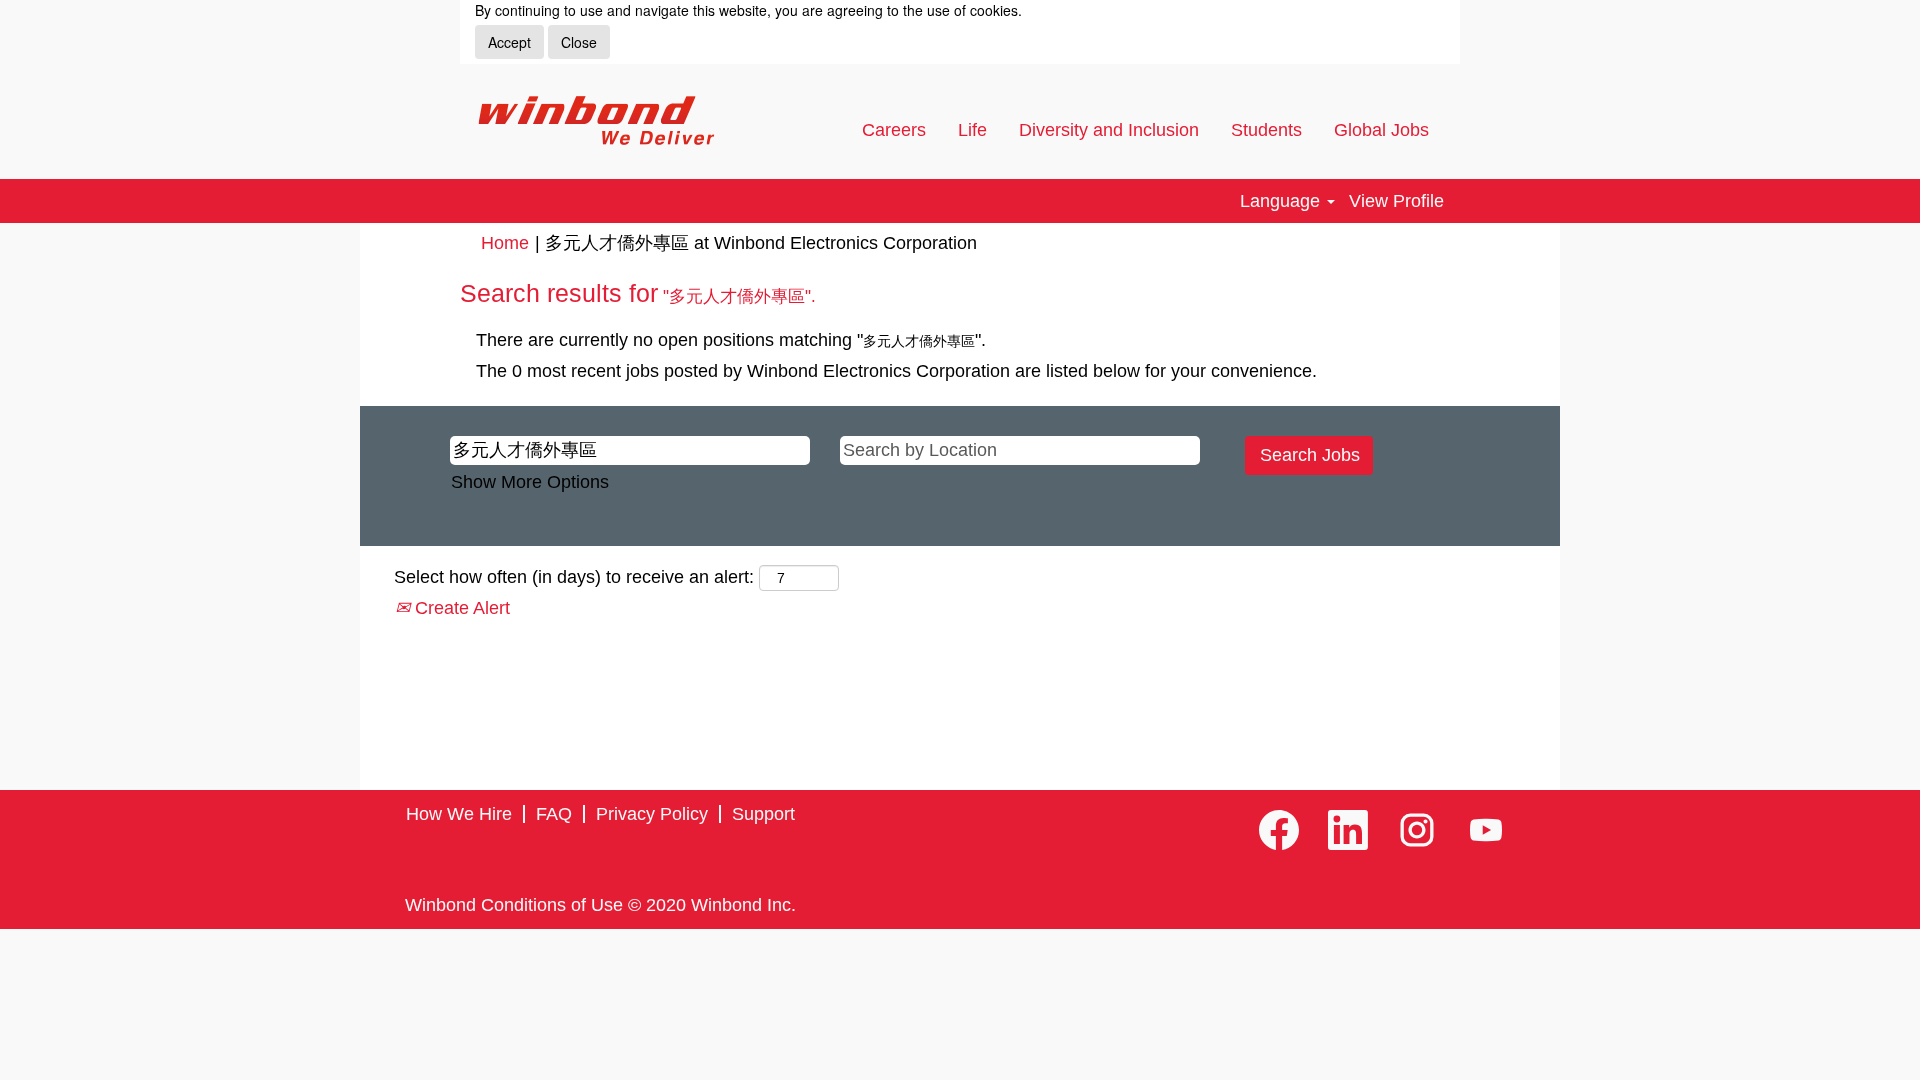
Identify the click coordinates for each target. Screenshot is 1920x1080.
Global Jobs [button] (1384, 130)
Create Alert (460, 608)
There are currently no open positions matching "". (731, 340)
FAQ (554, 814)
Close (579, 42)
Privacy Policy (652, 814)
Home (505, 243)
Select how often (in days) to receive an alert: (574, 577)
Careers (894, 130)
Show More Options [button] (530, 482)
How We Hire (459, 814)
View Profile (1396, 201)
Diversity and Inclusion (1109, 130)
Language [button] (1282, 201)
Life (972, 130)
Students (1266, 130)
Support (763, 814)
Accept (509, 42)
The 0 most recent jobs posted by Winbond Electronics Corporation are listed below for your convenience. (896, 371)
